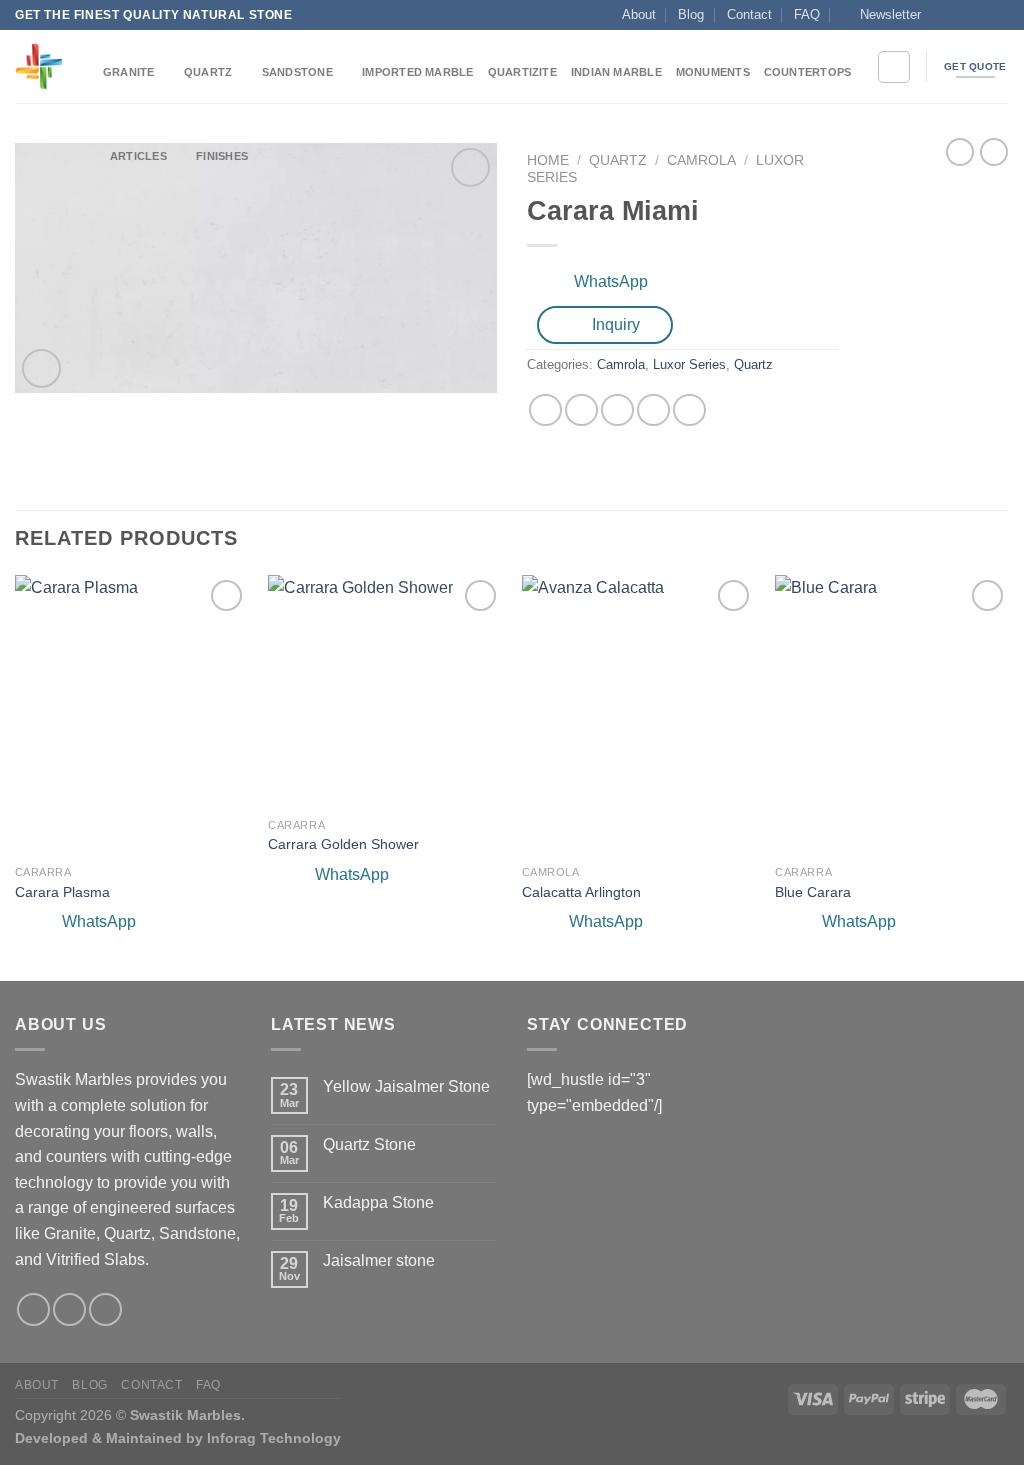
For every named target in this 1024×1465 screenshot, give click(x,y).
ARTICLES (138, 156)
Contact (749, 14)
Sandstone (297, 72)
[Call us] (999, 15)
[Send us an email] (980, 15)
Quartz (208, 72)
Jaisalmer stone (379, 1260)
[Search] (894, 67)
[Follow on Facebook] (942, 15)
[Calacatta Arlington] (639, 715)
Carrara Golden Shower (343, 844)
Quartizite (522, 72)
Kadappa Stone (378, 1202)
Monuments (713, 72)
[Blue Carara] (892, 715)
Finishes (222, 156)
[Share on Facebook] (545, 410)
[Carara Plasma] (132, 715)
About (639, 14)
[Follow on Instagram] (961, 15)
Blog (691, 14)
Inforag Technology (274, 1438)
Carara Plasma (62, 892)
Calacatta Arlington (581, 892)
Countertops (807, 72)
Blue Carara (813, 892)
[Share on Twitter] (581, 410)
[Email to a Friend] (617, 410)
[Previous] (16, 776)
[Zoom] (41, 368)
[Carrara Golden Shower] (385, 691)
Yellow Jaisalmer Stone (406, 1086)
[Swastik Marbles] (44, 66)
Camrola (621, 364)
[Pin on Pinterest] (653, 410)
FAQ (807, 14)
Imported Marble (417, 72)
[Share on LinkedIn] (689, 410)
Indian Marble (616, 72)
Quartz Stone (369, 1144)
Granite (129, 72)
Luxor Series (689, 364)
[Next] (1008, 776)
